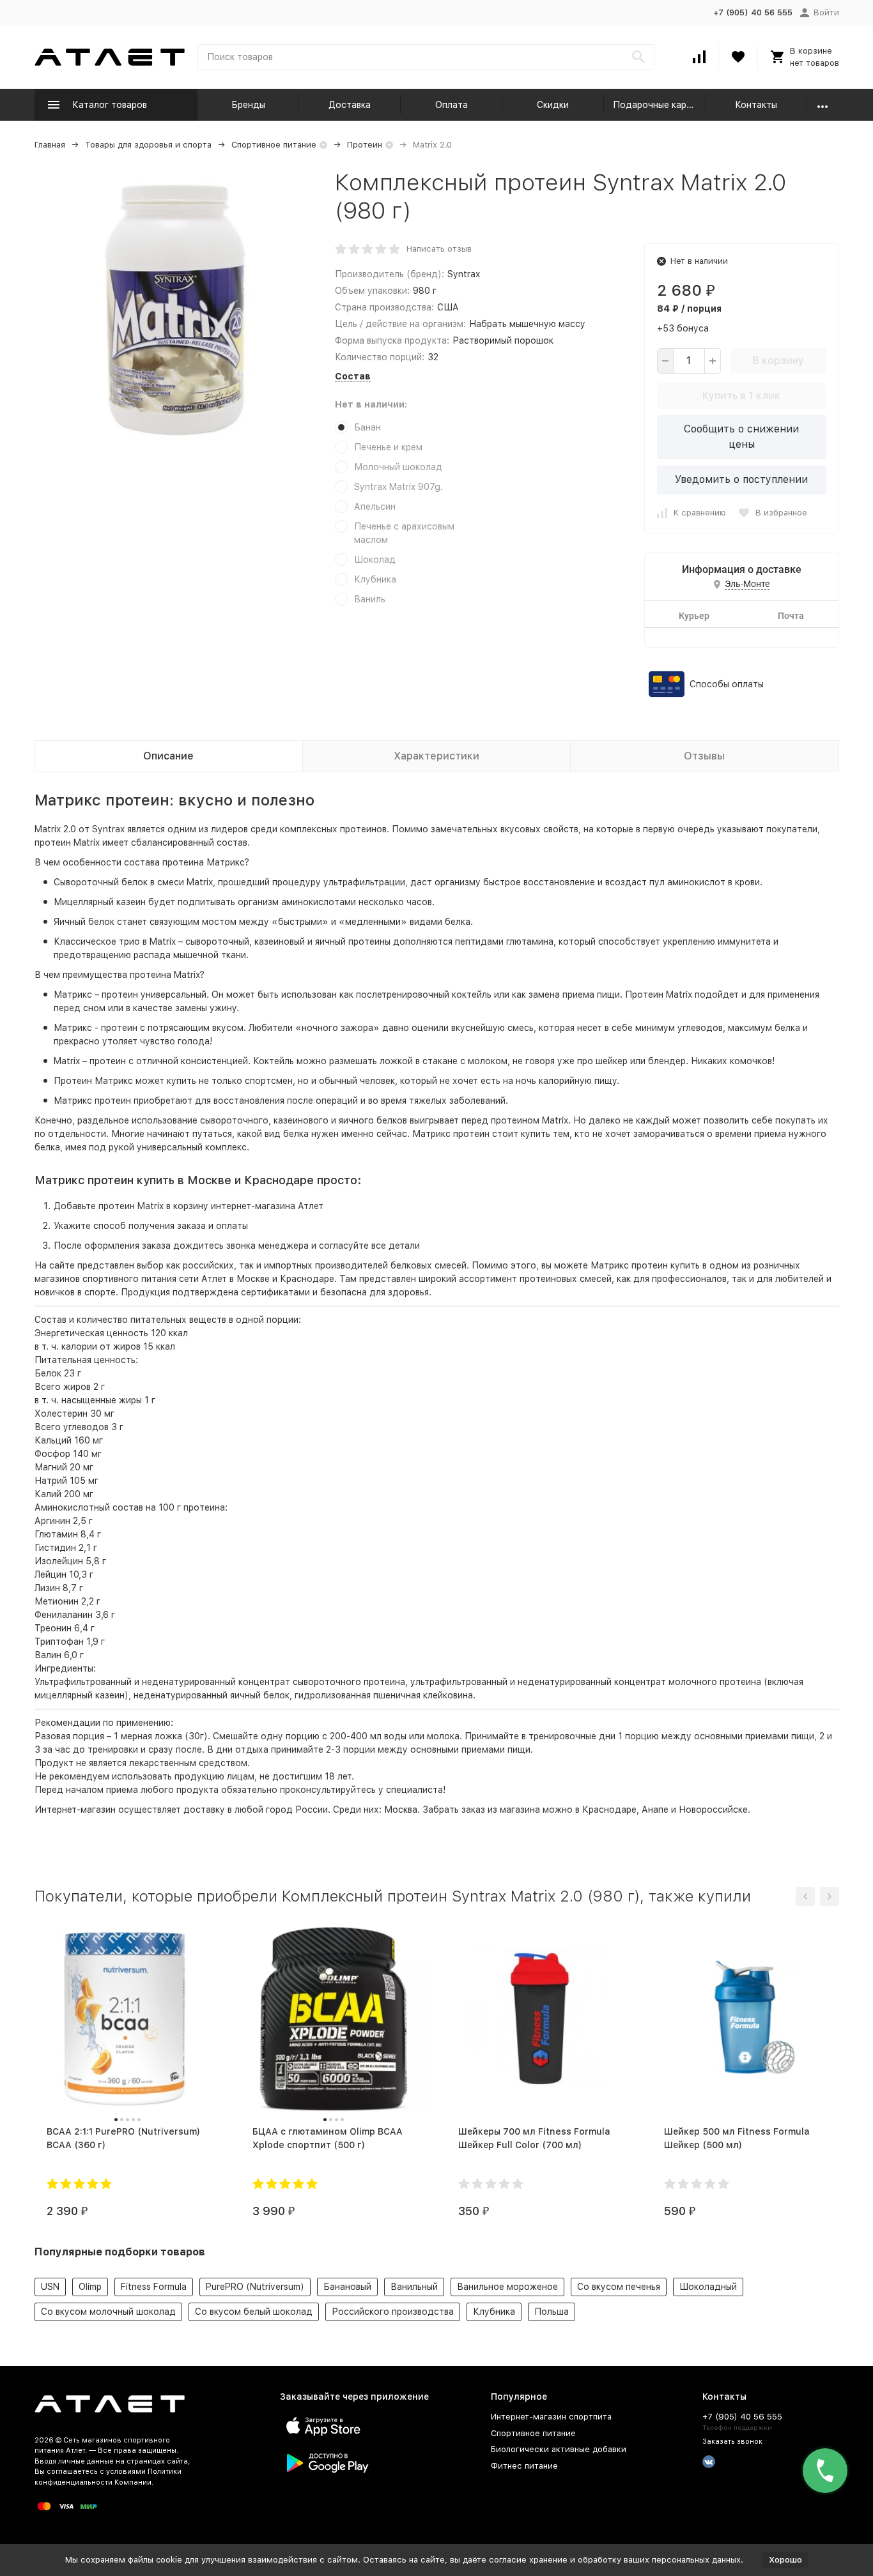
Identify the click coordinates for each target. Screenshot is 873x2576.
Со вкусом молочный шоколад (108, 2312)
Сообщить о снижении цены (741, 437)
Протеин (365, 145)
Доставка (350, 105)
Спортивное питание (274, 145)
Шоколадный (708, 2287)
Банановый (347, 2287)
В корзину (778, 361)
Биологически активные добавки (559, 2449)
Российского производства (393, 2312)
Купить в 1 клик (741, 396)
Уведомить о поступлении (741, 479)
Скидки (553, 105)
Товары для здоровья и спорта (148, 145)
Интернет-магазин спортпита (551, 2417)
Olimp (90, 2287)
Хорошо (785, 2560)
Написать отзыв (439, 249)
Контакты (756, 105)
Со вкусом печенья (619, 2287)
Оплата (452, 105)
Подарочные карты (655, 105)
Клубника (494, 2312)
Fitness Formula (154, 2287)
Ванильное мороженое (507, 2287)
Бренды (248, 105)
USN (50, 2287)
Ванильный (414, 2287)
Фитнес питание (524, 2466)
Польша (552, 2312)
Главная (50, 145)
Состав (353, 376)
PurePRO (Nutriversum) (255, 2287)
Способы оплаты (727, 684)
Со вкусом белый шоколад (254, 2312)
